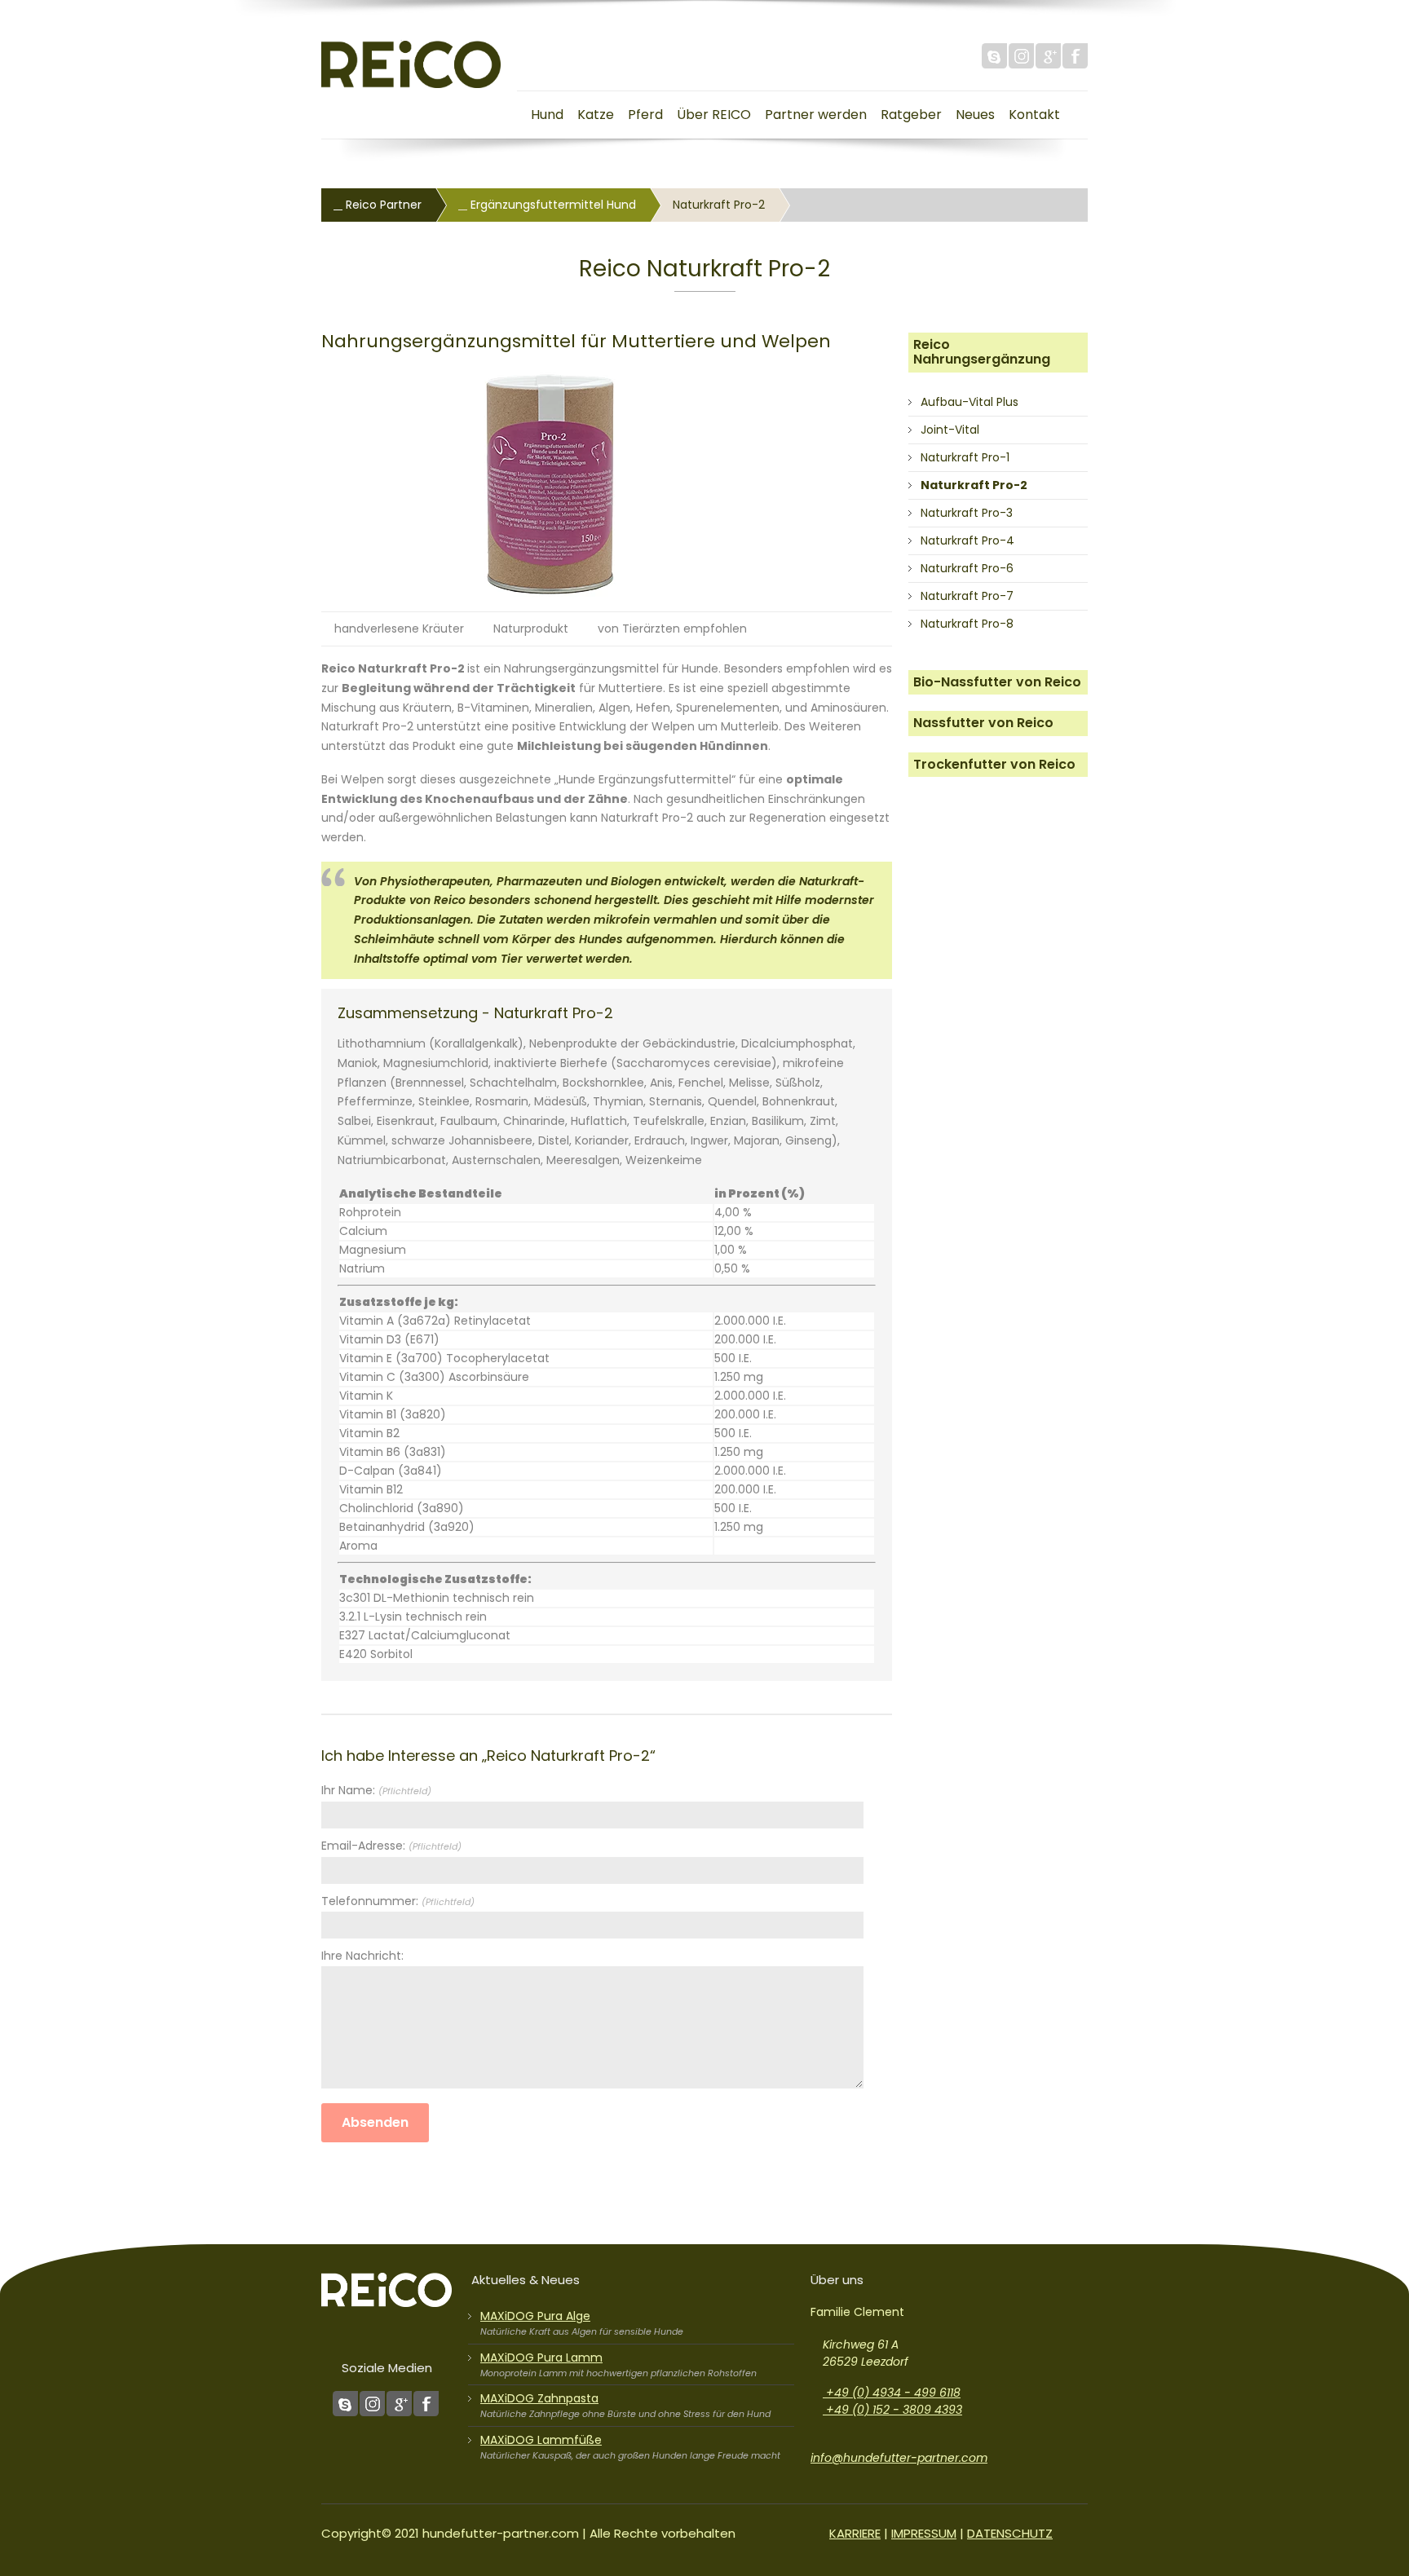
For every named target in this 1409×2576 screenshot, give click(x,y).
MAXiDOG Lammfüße (541, 2440)
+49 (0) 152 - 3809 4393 (892, 2410)
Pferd (645, 115)
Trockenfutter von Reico (994, 764)
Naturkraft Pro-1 (965, 457)
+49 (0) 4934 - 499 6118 (892, 2393)
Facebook (1075, 56)
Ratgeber (911, 115)
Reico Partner (382, 205)
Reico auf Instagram (372, 2404)
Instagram (1021, 56)
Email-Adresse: (391, 1846)
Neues (975, 115)
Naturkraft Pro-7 (967, 596)
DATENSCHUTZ (1010, 2533)
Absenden (375, 2122)
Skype (994, 56)
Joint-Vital (950, 430)
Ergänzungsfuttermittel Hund (552, 205)
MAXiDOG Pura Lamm (541, 2358)
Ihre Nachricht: (362, 1956)
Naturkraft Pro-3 (967, 513)
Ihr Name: (376, 1790)
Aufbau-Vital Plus (970, 402)
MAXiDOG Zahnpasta (539, 2398)
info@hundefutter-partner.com (899, 2458)
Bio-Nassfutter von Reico (997, 682)
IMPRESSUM (924, 2533)
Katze (596, 115)
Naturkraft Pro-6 (967, 568)
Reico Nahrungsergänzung (982, 352)
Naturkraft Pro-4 (967, 540)
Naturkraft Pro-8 (967, 624)
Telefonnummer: (398, 1901)
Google (1048, 56)
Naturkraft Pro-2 (974, 485)
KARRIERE (855, 2533)
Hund (547, 115)
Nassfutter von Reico (983, 723)
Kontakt (1034, 115)
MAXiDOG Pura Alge (535, 2316)
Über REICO (714, 115)
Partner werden (816, 115)
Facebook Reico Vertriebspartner (426, 2404)
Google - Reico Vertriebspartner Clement (399, 2404)
